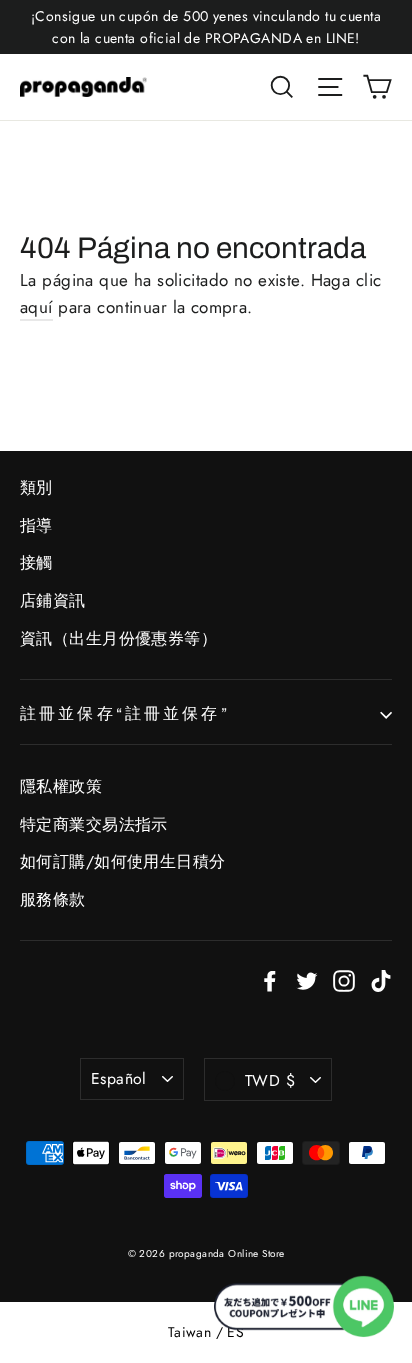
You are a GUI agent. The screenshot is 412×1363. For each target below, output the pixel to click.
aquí (36, 307)
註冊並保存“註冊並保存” (125, 713)
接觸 (36, 562)
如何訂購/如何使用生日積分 (123, 861)
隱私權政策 (61, 786)
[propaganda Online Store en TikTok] (381, 979)
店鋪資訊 (53, 600)
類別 (36, 487)
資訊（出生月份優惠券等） (118, 638)
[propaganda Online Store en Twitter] (307, 979)
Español (119, 1078)
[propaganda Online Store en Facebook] (270, 979)
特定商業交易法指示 (94, 824)
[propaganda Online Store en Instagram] (344, 979)
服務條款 (53, 899)
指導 (36, 525)
